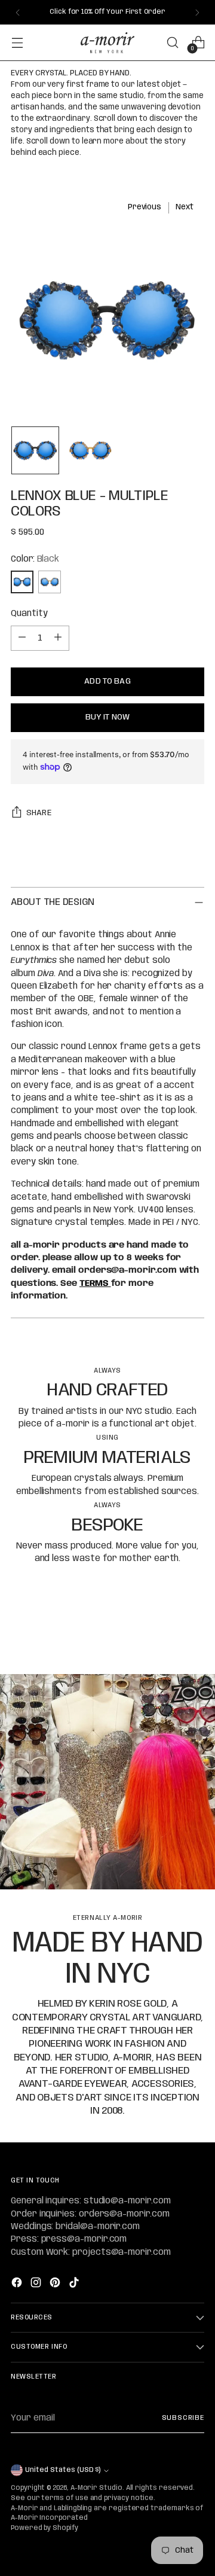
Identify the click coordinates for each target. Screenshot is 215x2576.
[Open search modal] (172, 43)
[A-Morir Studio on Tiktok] (75, 2284)
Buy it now (107, 717)
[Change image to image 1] (35, 450)
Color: (35, 559)
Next (185, 207)
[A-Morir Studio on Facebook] (18, 2284)
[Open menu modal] (17, 43)
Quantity (29, 614)
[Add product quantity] (58, 638)
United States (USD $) (63, 2470)
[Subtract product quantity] (22, 638)
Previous (145, 207)
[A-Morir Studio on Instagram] (37, 2284)
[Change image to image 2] (90, 450)
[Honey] (50, 582)
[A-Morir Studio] (107, 43)
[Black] (22, 582)
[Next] (197, 12)
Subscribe (183, 2418)
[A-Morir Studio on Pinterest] (56, 2284)
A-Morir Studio (96, 2488)
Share (39, 813)
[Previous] (18, 12)
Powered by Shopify (44, 2528)
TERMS (95, 1284)
